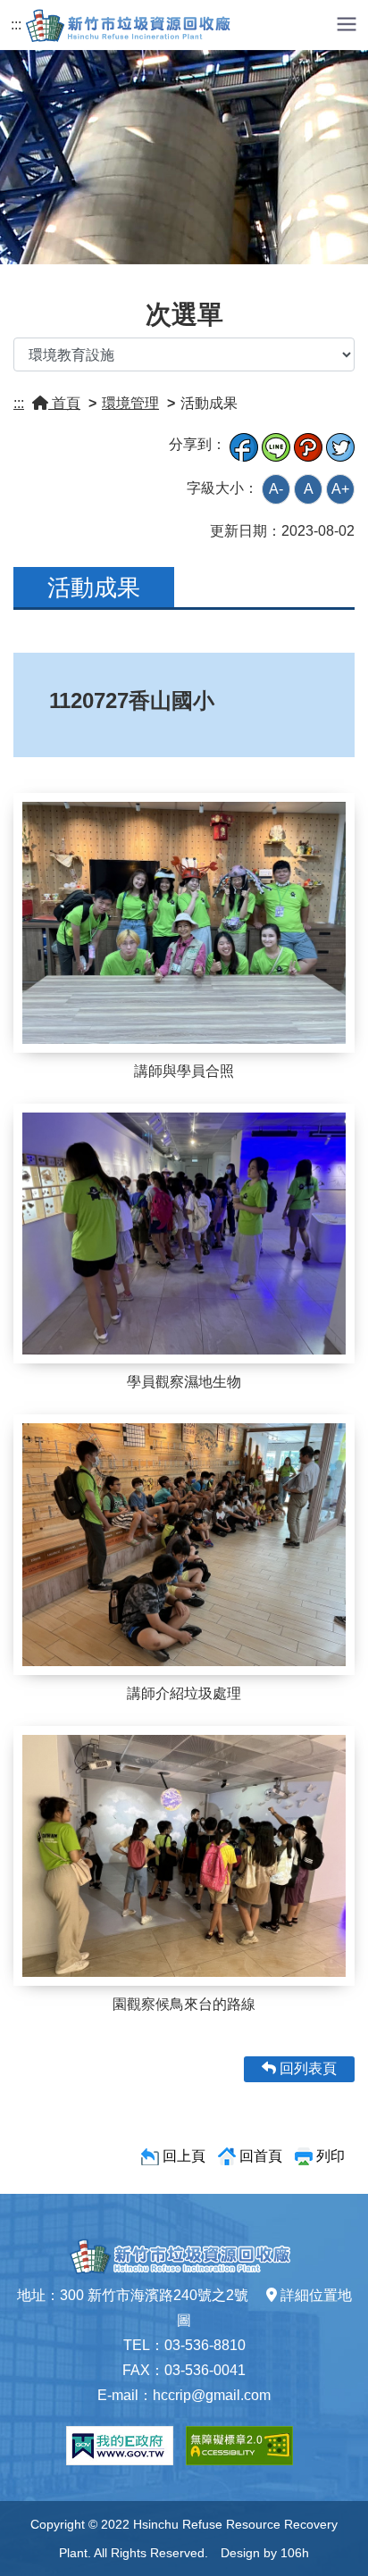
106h (295, 2553)
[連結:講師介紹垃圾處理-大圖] (184, 1545)
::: (16, 25)
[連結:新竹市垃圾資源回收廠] (132, 25)
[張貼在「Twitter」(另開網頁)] (340, 444)
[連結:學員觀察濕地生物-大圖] (184, 1234)
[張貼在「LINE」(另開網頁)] (276, 444)
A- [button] (276, 489)
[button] (347, 23)
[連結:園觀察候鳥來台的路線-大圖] (184, 1856)
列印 (330, 2156)
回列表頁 (306, 2068)
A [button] (309, 489)
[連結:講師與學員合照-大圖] (184, 923)
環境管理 (130, 403)
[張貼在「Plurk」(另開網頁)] (308, 444)
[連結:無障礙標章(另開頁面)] (239, 2446)
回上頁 (184, 2156)
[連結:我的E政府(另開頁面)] (120, 2446)
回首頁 (261, 2156)
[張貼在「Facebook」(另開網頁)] (244, 444)
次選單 (184, 314)
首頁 (64, 403)
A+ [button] (340, 489)
